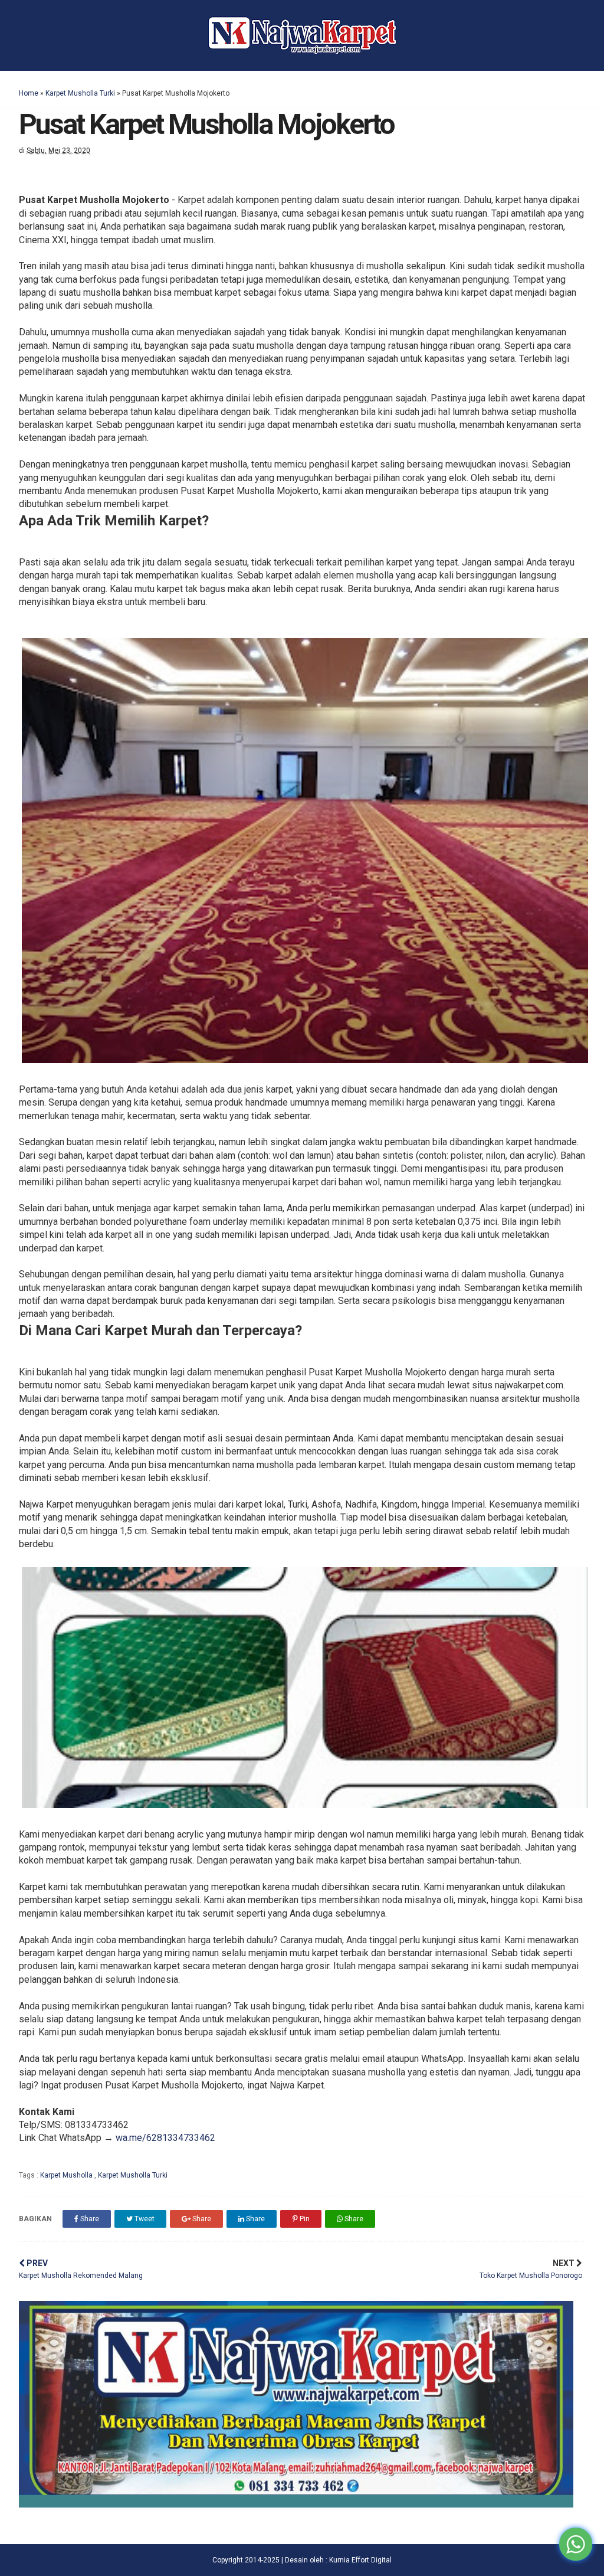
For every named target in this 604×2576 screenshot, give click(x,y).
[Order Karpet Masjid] (296, 2504)
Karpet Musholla (67, 2175)
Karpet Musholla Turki (80, 93)
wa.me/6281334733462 (165, 2138)
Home (29, 93)
